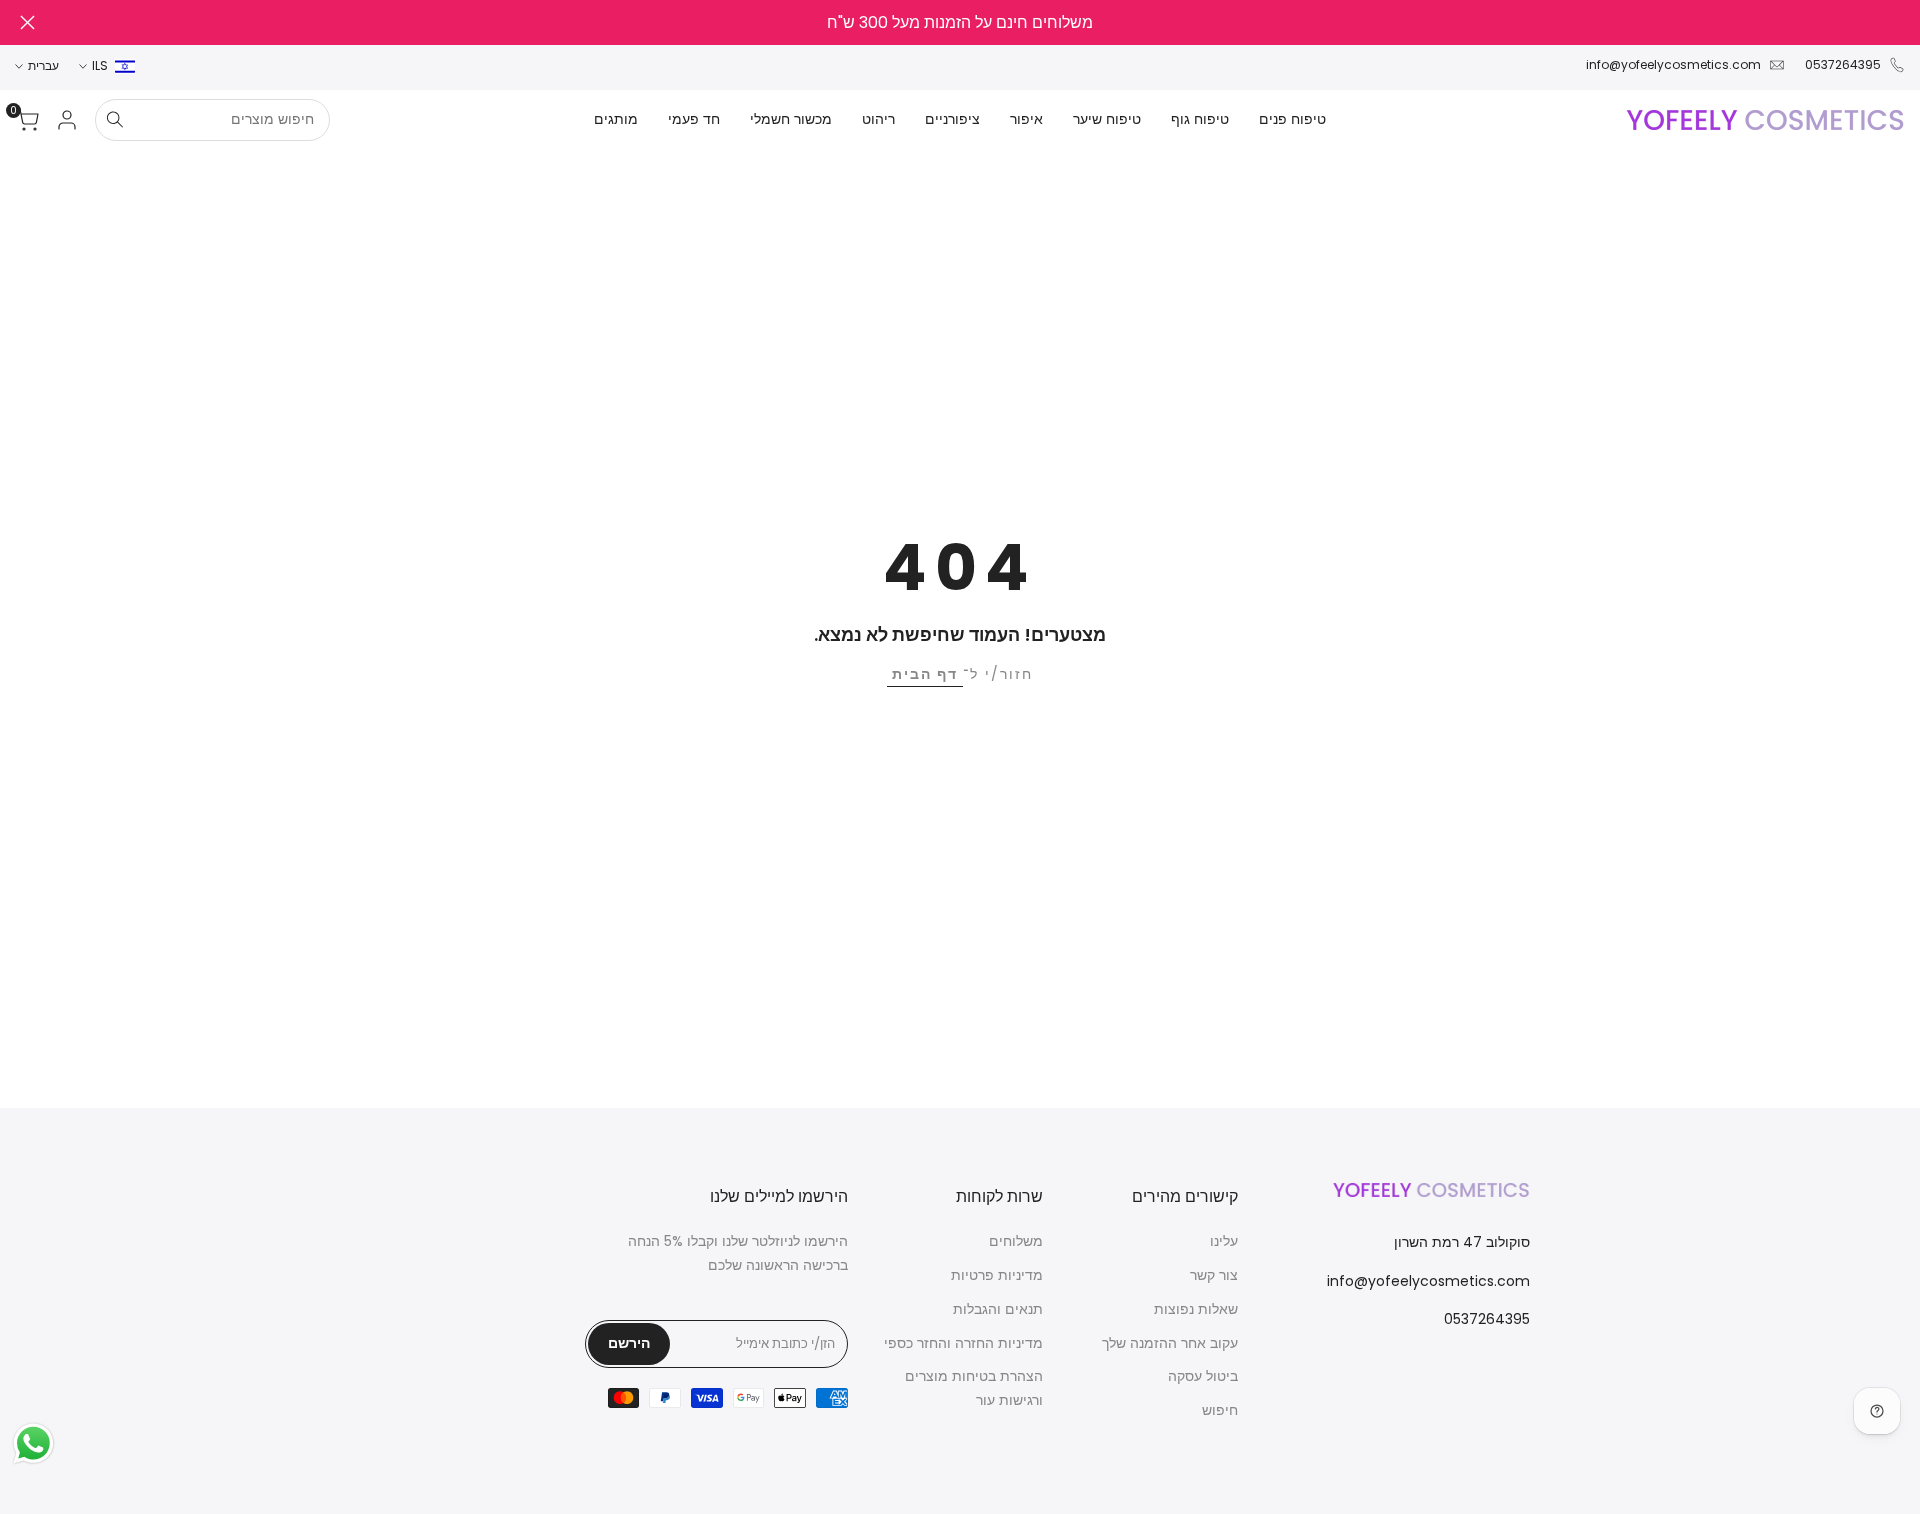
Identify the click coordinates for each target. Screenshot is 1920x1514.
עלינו (1224, 1241)
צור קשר (1214, 1275)
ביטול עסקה (1203, 1376)
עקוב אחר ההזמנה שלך (1170, 1343)
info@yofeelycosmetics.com (1673, 64)
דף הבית (925, 674)
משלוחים (1016, 1241)
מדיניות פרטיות (997, 1275)
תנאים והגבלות (998, 1309)
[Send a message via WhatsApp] (33, 1443)
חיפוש (1220, 1410)
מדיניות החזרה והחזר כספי (963, 1343)
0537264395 (1843, 64)
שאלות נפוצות (1196, 1309)
